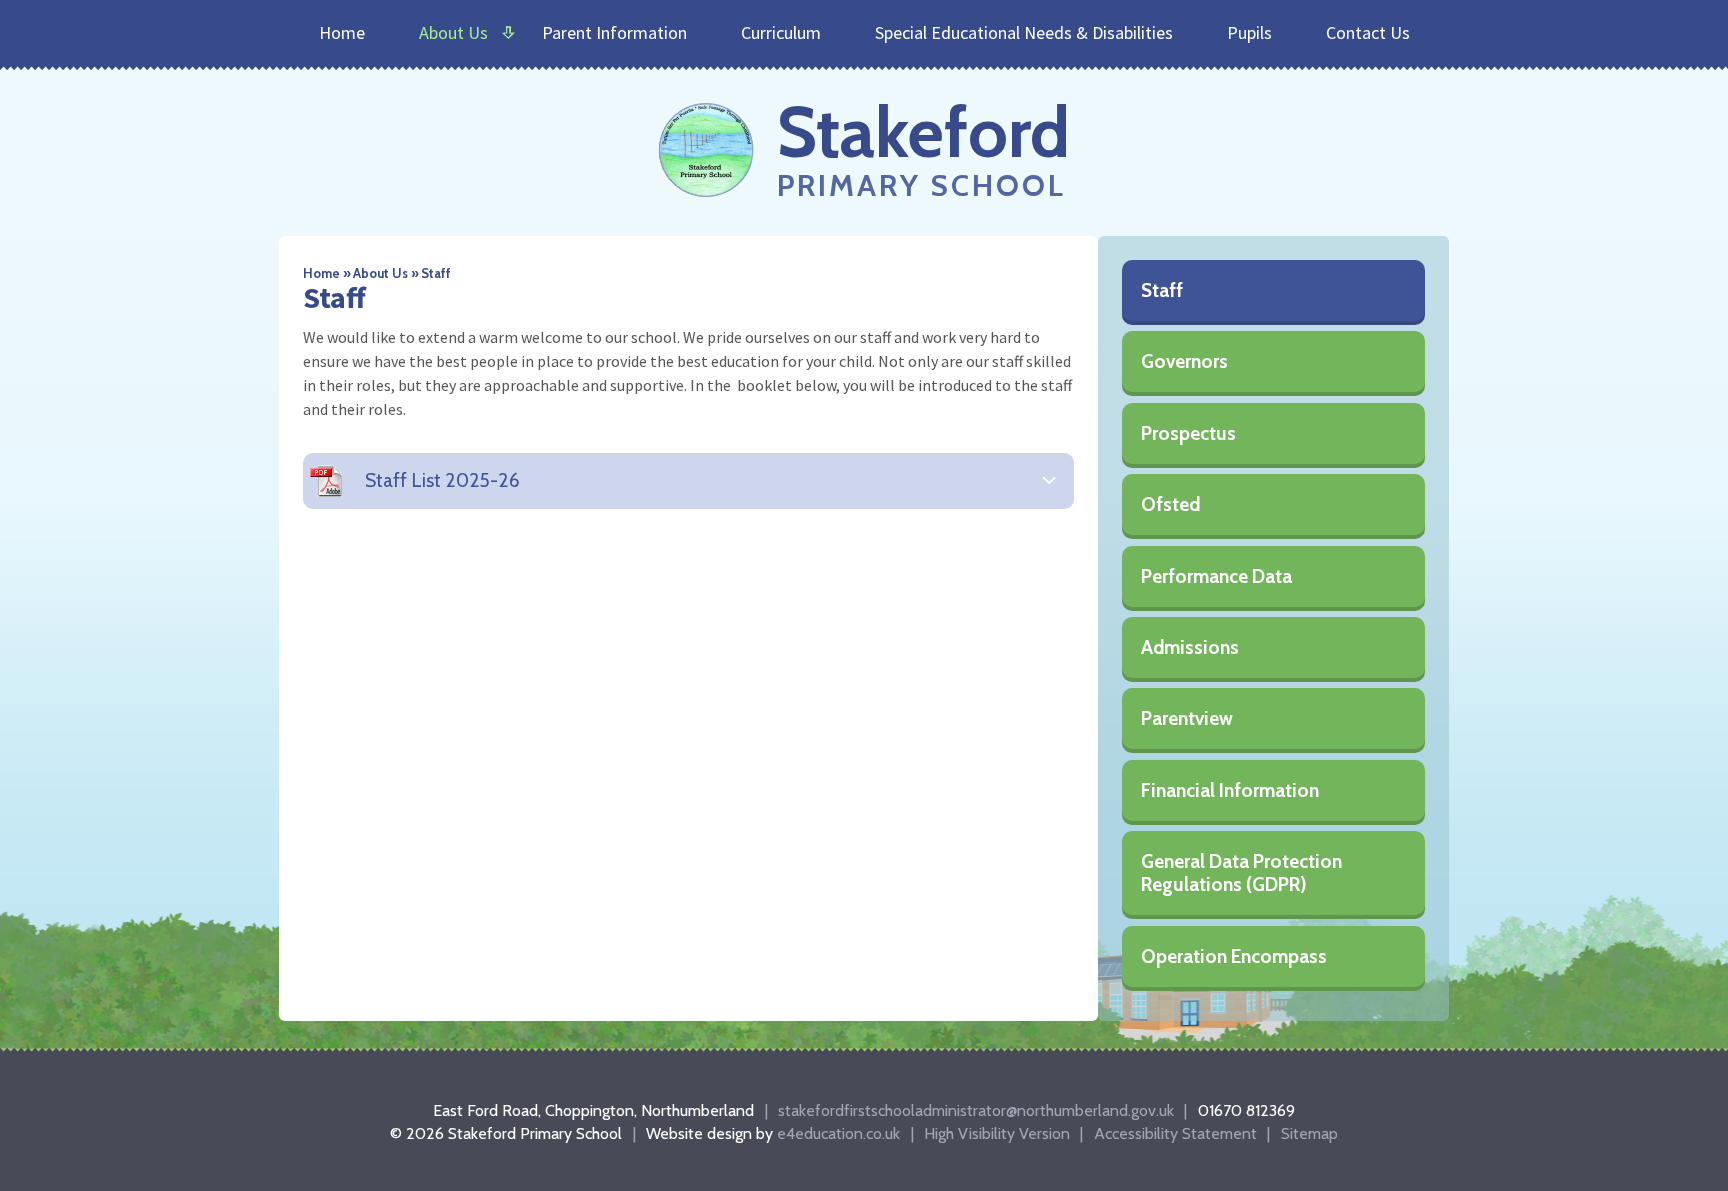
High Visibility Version (997, 1133)
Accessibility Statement (1175, 1133)
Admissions (1190, 647)
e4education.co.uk (838, 1133)
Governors (1184, 361)
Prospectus (1188, 433)
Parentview (1187, 718)
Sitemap (1309, 1133)
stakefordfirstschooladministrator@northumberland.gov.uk (976, 1110)
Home (321, 273)
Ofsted (1170, 504)
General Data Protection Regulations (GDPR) (1241, 873)
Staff (436, 273)
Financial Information (1230, 790)
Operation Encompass (1234, 956)
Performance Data (1216, 576)
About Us (380, 273)
